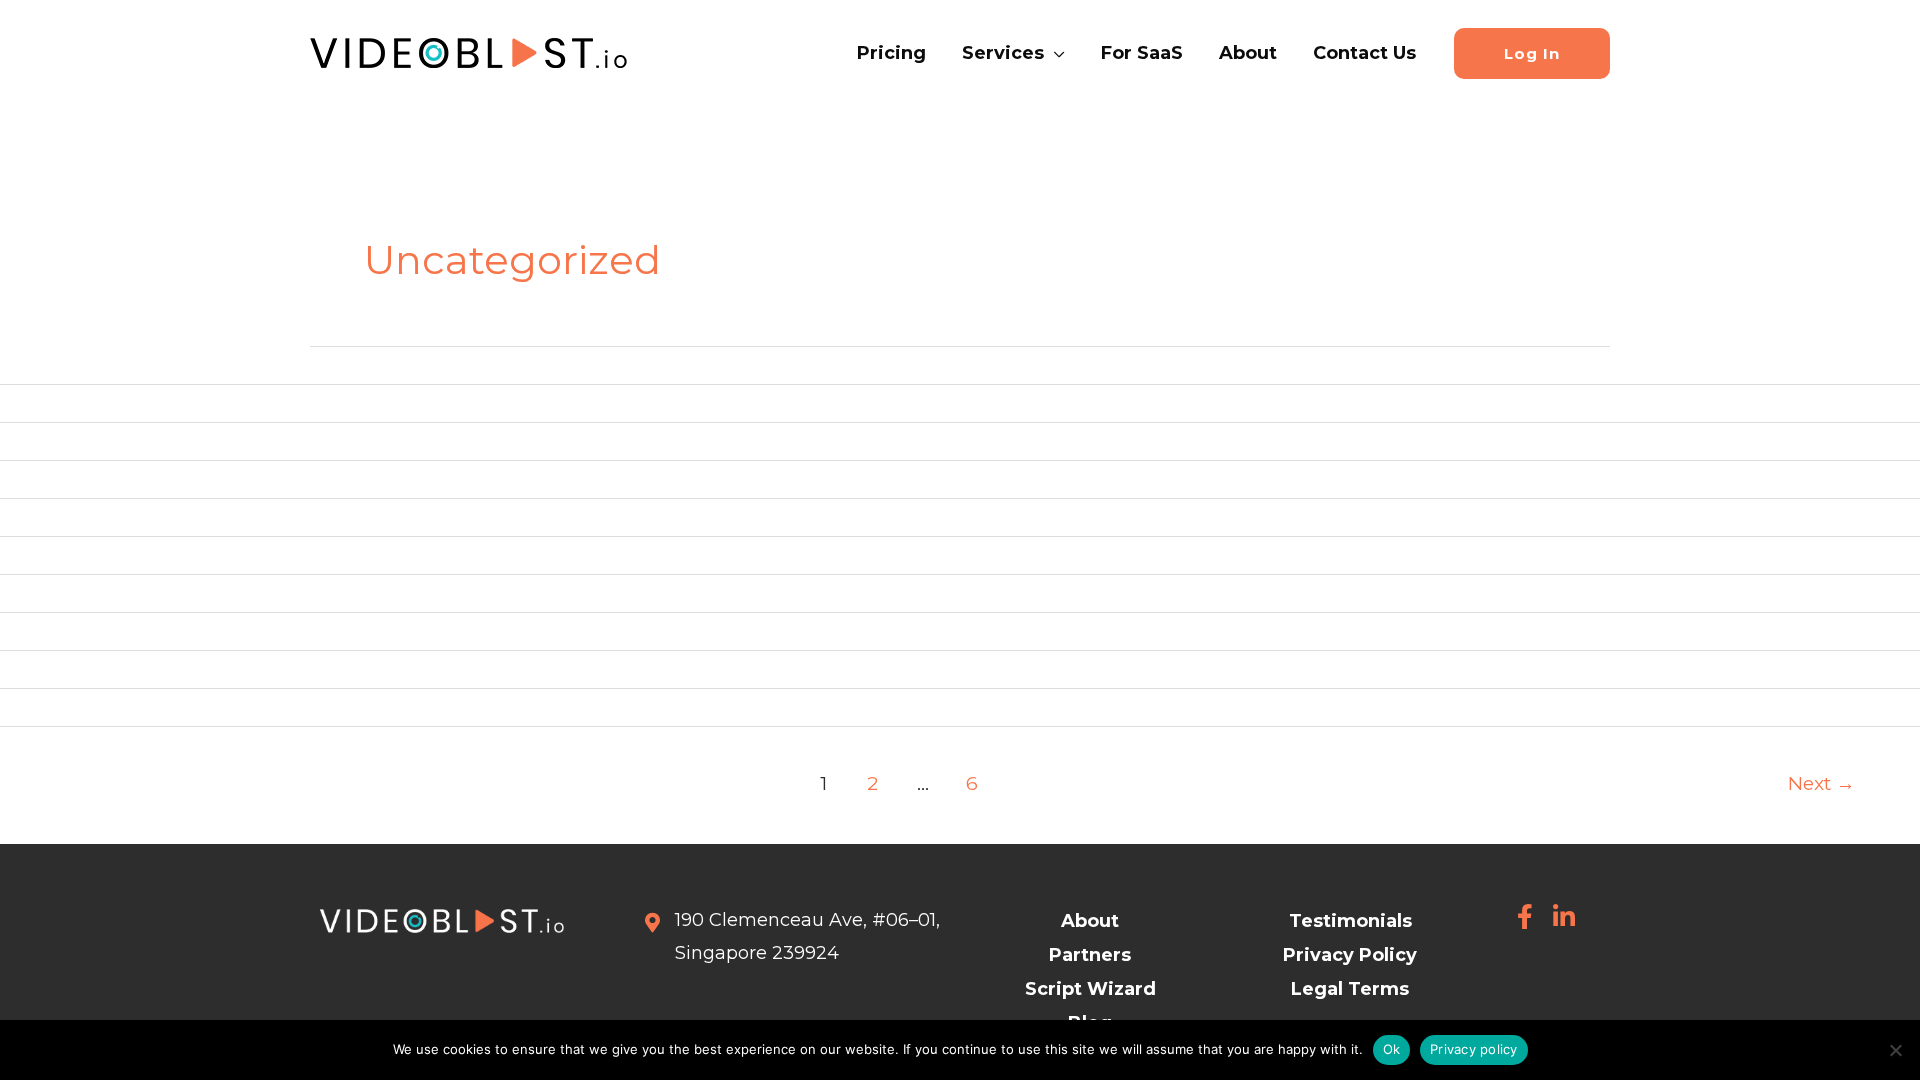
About (1090, 921)
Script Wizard (1090, 989)
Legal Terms (1350, 989)
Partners (1090, 955)
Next (1821, 783)
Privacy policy (1474, 1049)
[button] (1054, 53)
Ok (1392, 1049)
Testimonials (1350, 921)
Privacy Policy (1350, 955)
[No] (1895, 1050)
